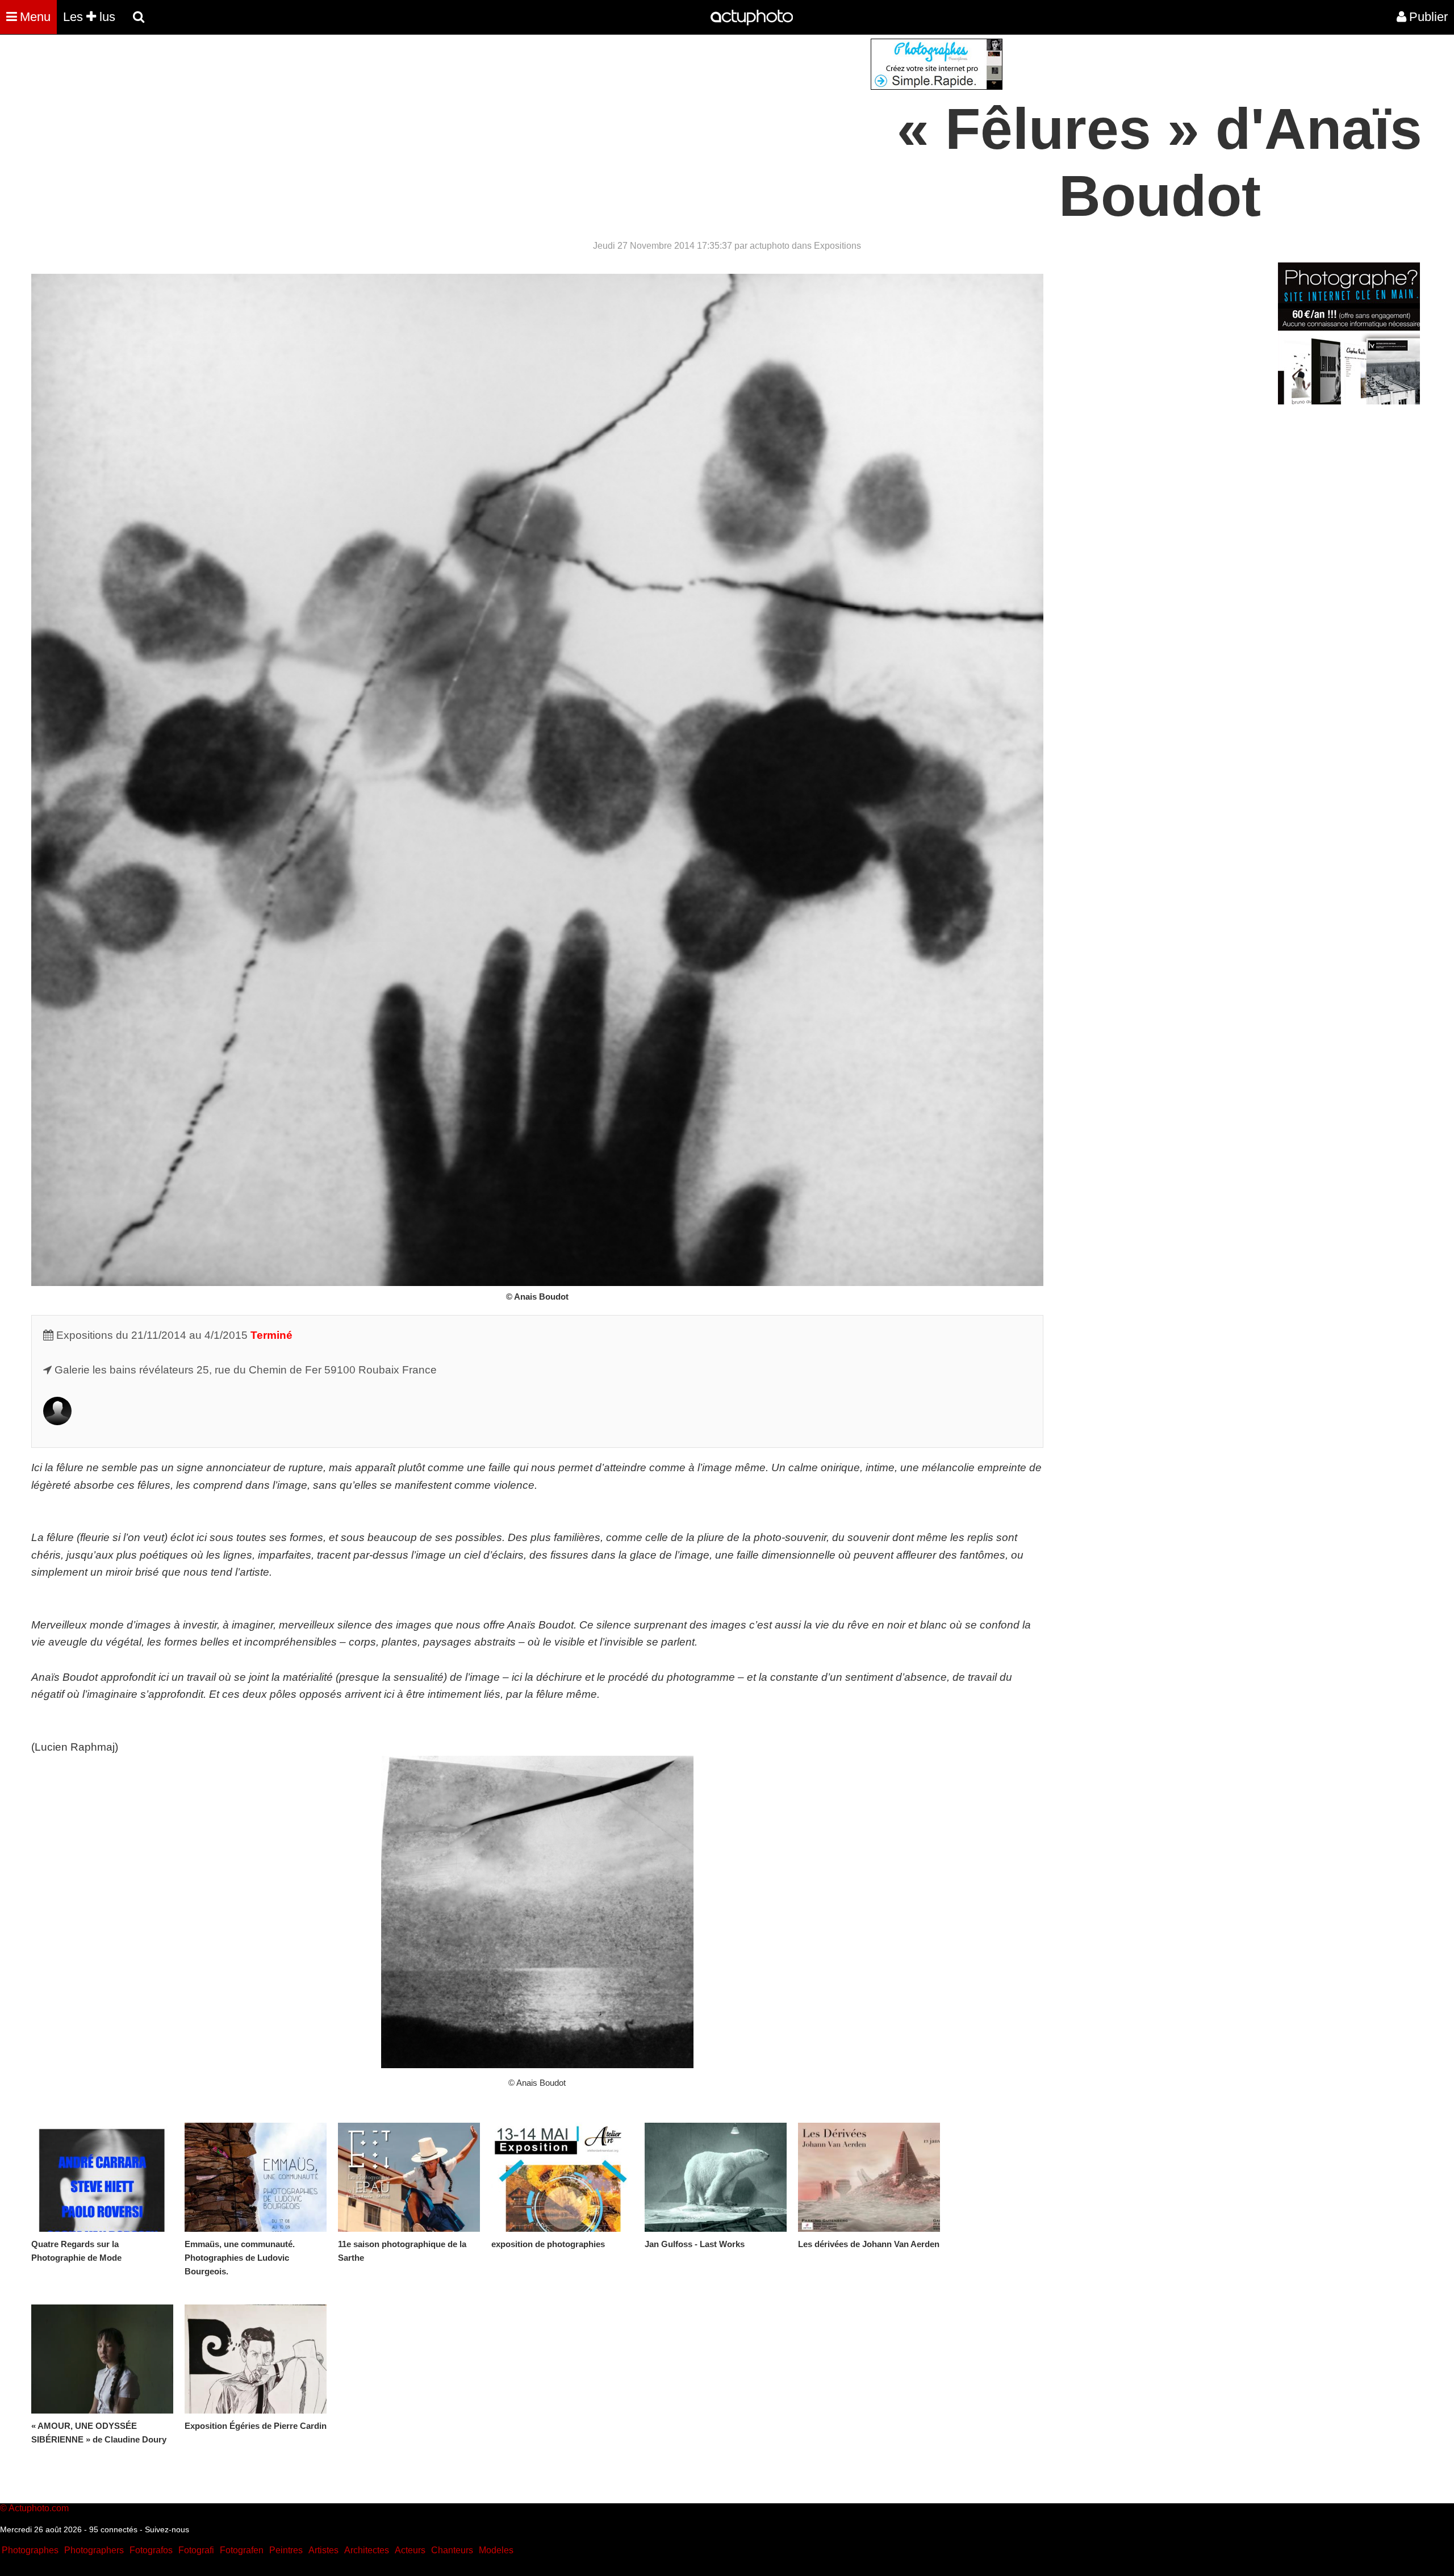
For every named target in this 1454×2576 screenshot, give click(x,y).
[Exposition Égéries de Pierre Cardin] (256, 2359)
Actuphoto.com (39, 2508)
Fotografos (151, 2550)
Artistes (323, 2550)
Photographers (94, 2550)
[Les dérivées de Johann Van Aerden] (869, 2177)
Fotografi (196, 2550)
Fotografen (242, 2550)
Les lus (89, 17)
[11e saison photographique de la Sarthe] (409, 2177)
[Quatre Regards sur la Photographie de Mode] (102, 2177)
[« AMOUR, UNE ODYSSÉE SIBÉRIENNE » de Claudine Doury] (102, 2359)
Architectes (367, 2550)
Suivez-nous (167, 2529)
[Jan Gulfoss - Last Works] (716, 2177)
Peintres (286, 2550)
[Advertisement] (658, 118)
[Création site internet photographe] (937, 87)
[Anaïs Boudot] (57, 1421)
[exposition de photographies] (562, 2177)
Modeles (496, 2550)
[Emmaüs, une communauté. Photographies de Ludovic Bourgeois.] (256, 2177)
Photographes (30, 2550)
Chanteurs (452, 2550)
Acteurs (410, 2550)
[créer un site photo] (1349, 401)
